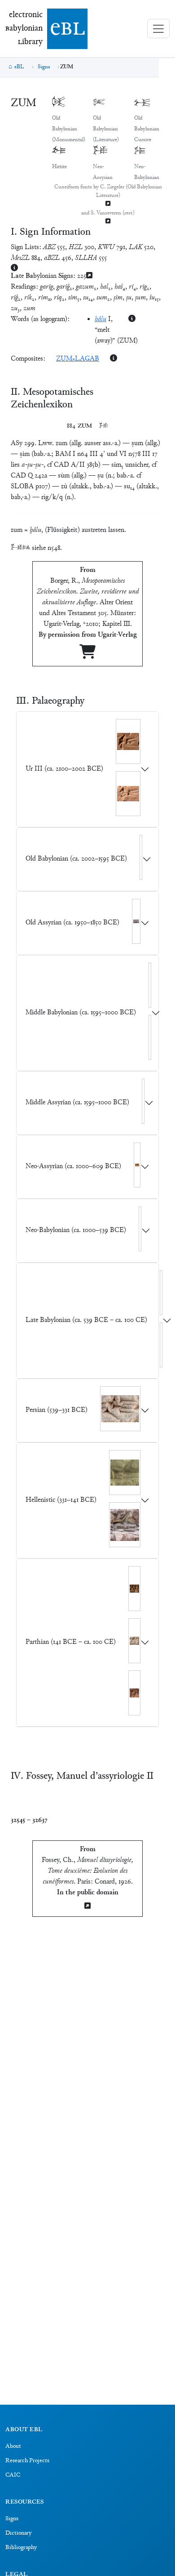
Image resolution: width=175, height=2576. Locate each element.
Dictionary (18, 2533)
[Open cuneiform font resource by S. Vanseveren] (108, 222)
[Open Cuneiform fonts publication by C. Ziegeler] (108, 204)
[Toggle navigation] (158, 29)
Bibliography (21, 2548)
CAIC (13, 2475)
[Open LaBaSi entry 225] (89, 276)
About (13, 2447)
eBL (19, 67)
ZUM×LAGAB (78, 359)
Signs (44, 67)
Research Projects (27, 2461)
